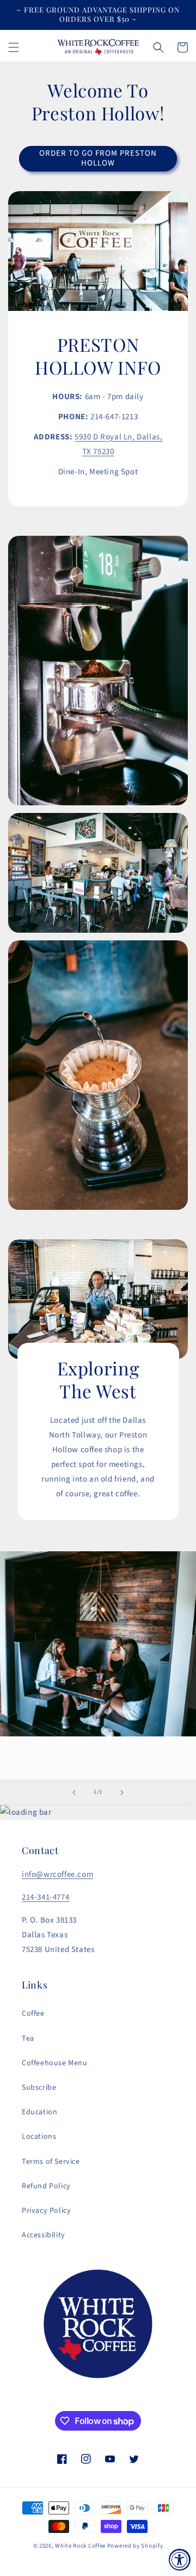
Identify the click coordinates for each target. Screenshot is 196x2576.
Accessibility (44, 2235)
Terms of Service (51, 2162)
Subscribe (39, 2088)
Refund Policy (46, 2186)
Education (39, 2112)
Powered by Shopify (135, 2546)
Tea (28, 2039)
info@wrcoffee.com (57, 1874)
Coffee (33, 2014)
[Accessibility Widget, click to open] (180, 2560)
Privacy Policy (46, 2211)
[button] (14, 47)
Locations (39, 2137)
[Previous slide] (74, 1792)
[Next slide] (122, 1792)
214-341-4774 (45, 1897)
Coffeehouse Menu (55, 2063)
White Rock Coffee (80, 2546)
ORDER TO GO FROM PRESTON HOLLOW (98, 158)
